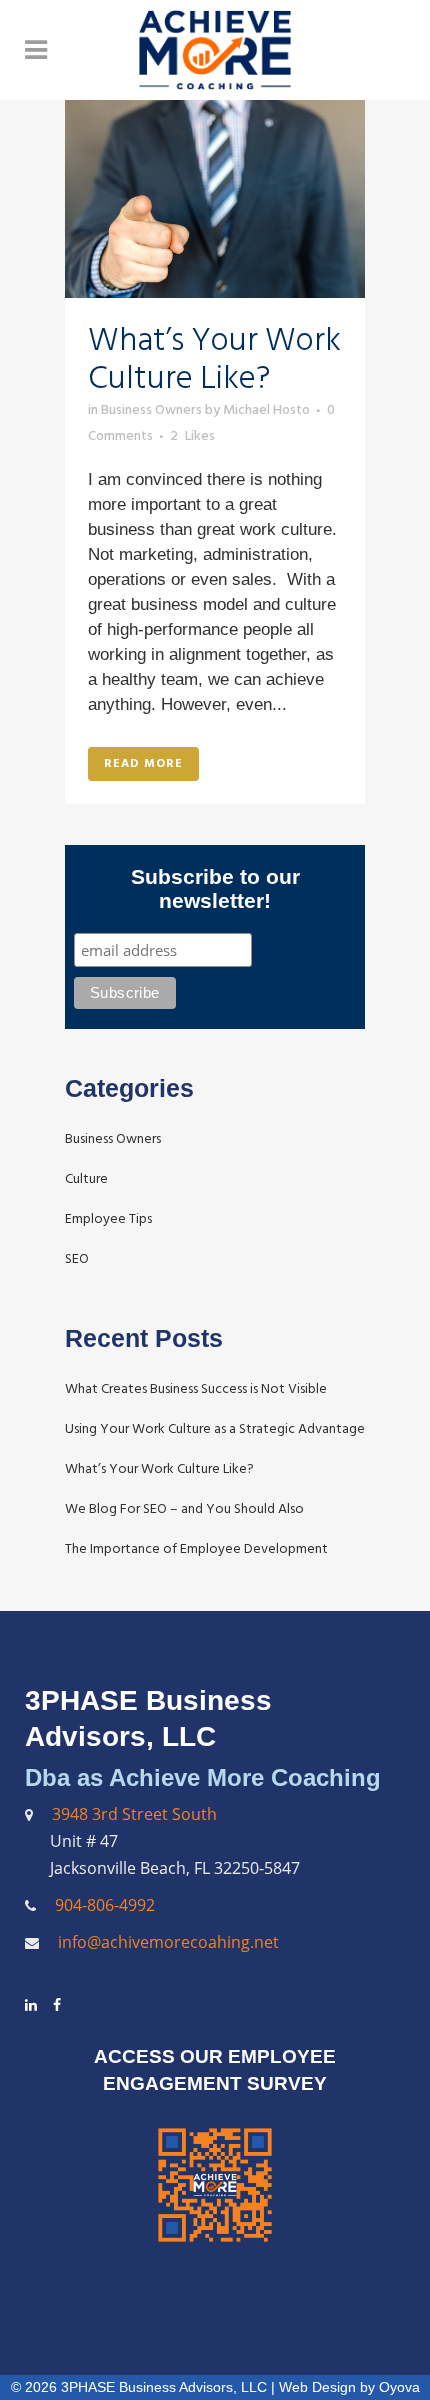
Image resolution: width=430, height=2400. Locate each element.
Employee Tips (108, 1218)
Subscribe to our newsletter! (215, 888)
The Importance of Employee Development (196, 1548)
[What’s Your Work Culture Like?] (215, 199)
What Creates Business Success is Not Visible (196, 1388)
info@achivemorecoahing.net (166, 1942)
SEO (77, 1258)
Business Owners (151, 409)
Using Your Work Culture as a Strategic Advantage (215, 1428)
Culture (86, 1178)
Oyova (399, 2387)
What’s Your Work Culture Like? (214, 359)
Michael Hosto (266, 409)
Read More (143, 763)
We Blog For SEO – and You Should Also (184, 1508)
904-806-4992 (105, 1905)
